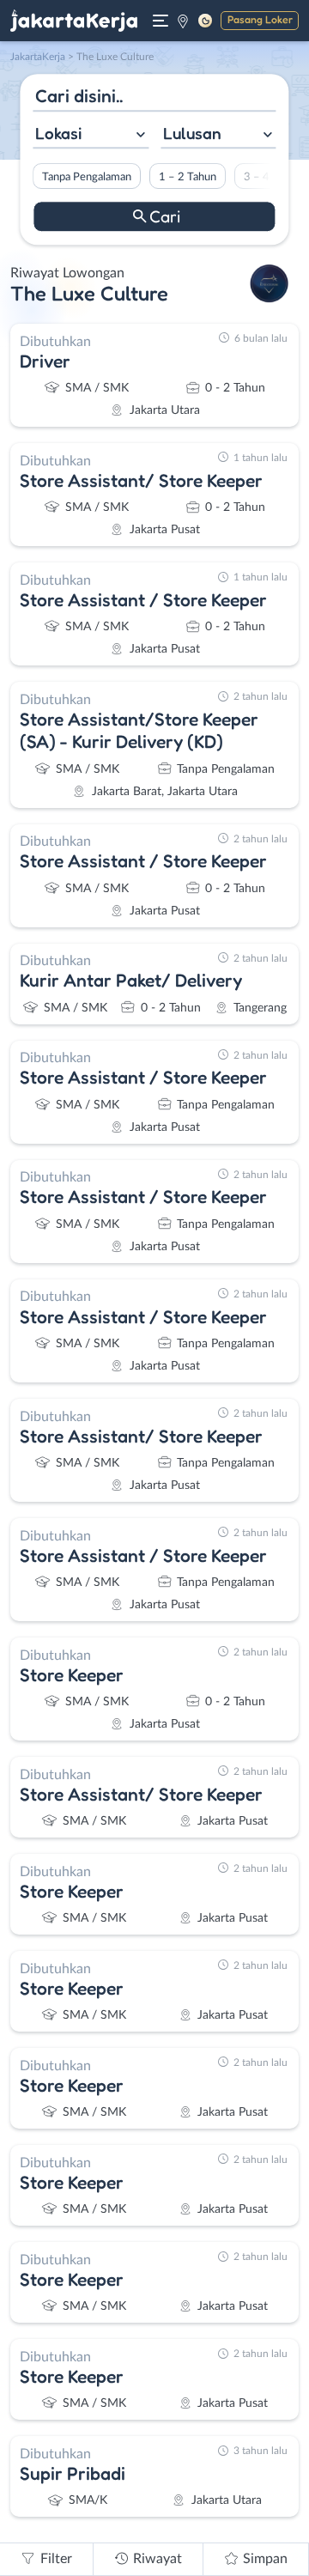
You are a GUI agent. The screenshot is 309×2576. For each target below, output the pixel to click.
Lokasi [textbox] (58, 133)
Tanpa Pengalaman (87, 177)
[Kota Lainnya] (183, 21)
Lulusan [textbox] (192, 133)
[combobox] (91, 135)
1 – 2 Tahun (188, 177)
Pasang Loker (260, 19)
